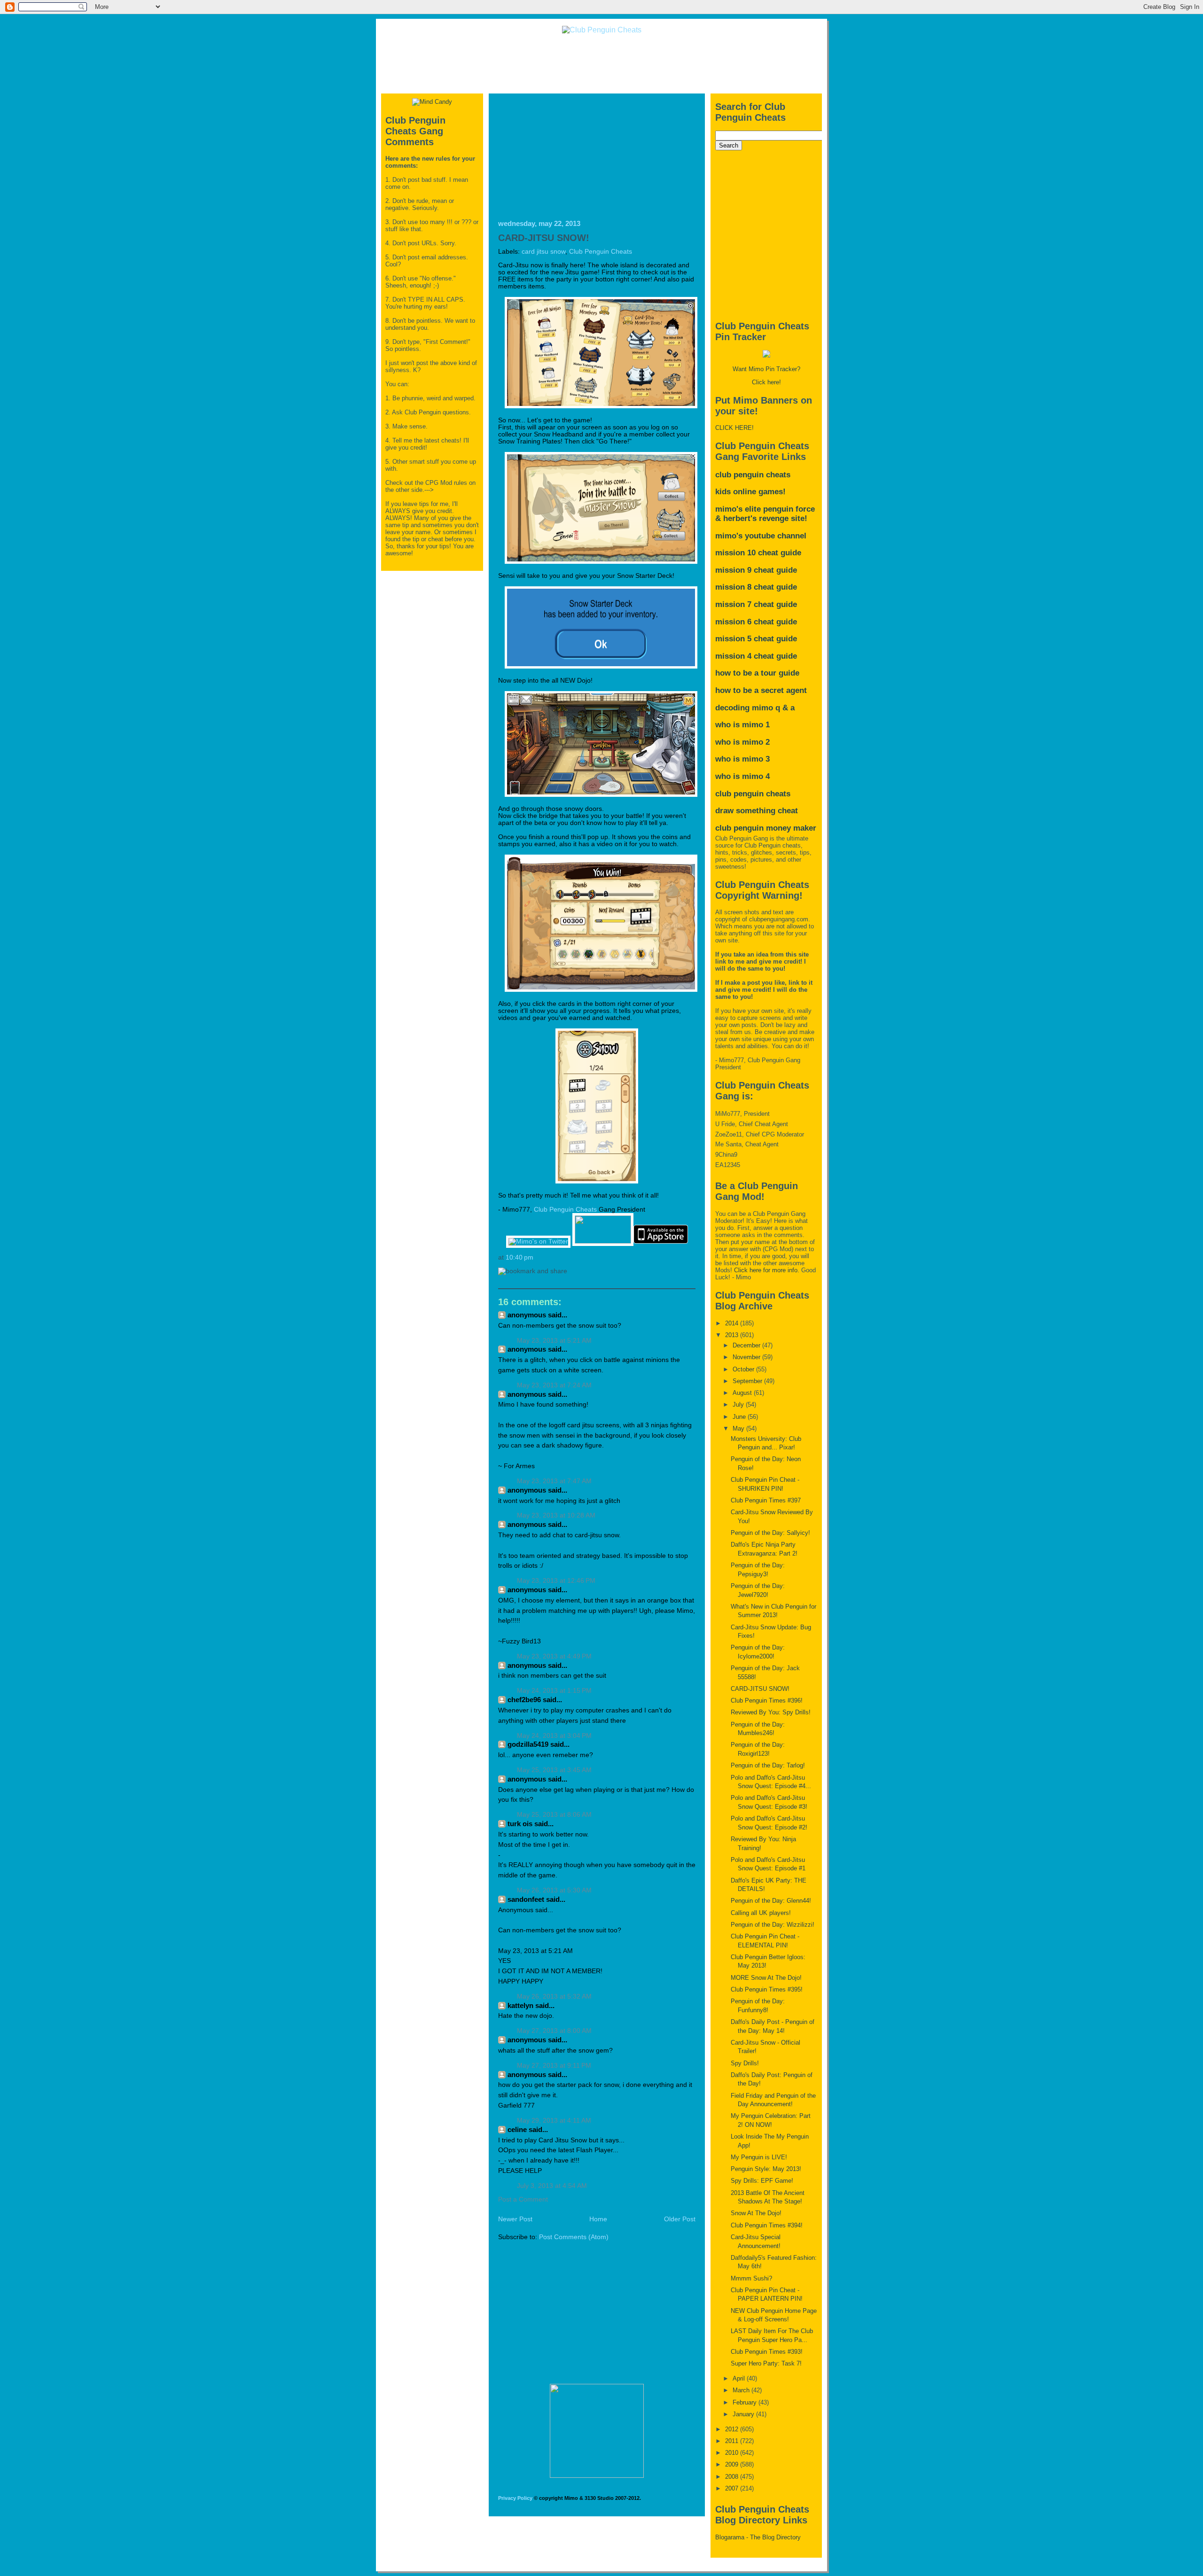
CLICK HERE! (734, 428)
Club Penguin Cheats (601, 252)
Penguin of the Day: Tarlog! (768, 1765)
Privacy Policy (515, 2498)
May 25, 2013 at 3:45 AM (554, 1770)
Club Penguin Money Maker (766, 828)
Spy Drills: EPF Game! (762, 2181)
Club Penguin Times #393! (767, 2352)
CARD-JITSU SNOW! (544, 238)
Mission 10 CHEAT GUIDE (758, 553)
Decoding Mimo (744, 708)
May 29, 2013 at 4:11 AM (554, 2121)
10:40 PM (519, 1257)
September (748, 1381)
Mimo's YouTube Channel (761, 536)
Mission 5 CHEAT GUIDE (756, 639)
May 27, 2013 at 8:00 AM (554, 2031)
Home (598, 2219)
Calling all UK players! (761, 1913)
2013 (733, 1335)
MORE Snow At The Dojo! (766, 1978)
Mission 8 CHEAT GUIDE (756, 587)
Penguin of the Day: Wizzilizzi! (773, 1925)
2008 (733, 2477)
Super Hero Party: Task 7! (766, 2363)
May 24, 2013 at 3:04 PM (554, 1736)
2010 (733, 2453)
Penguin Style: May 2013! (766, 2169)
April (740, 2378)
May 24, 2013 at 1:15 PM (554, 1691)
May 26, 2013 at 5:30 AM (554, 1890)
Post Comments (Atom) (574, 2237)
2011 (733, 2441)
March (742, 2390)
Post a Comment (523, 2199)
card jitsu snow (543, 252)
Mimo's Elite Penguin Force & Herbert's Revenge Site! (765, 514)
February (746, 2402)
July (739, 1405)
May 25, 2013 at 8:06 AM (554, 1815)
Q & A (785, 708)
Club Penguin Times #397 (766, 1500)
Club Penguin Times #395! (767, 1989)
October (744, 1369)
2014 (733, 1323)
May (739, 1428)
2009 (733, 2464)
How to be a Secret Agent (761, 690)
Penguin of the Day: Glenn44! (771, 1901)
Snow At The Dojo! (756, 2213)
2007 (733, 2488)
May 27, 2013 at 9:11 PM (554, 2066)
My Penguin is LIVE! (759, 2157)
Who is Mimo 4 (742, 776)
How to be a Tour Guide (757, 673)
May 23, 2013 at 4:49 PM (554, 1656)
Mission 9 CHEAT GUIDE (756, 570)
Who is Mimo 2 (742, 742)
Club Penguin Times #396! (767, 1700)
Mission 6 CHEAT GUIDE (756, 622)
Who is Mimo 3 (742, 759)
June (740, 1417)
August (743, 1393)
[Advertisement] (601, 63)
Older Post (680, 2219)
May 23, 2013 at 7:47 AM (554, 1481)
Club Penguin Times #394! (767, 2225)
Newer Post (515, 2219)
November (747, 1357)
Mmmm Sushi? (751, 2278)
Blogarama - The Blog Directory (758, 2537)
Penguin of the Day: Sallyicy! (770, 1533)
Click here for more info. (767, 1270)
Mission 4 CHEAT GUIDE (756, 656)
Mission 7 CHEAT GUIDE (756, 604)
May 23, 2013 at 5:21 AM (554, 1341)
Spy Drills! (745, 2063)
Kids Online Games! (750, 492)
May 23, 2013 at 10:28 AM (556, 1515)
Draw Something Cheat (757, 811)
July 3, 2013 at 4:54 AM (552, 2186)
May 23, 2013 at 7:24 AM (554, 1385)
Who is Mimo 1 (742, 725)
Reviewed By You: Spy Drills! (771, 1712)
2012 (733, 2429)
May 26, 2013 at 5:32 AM (554, 1996)
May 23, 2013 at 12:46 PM (556, 1581)
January (744, 2414)
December (747, 1345)
